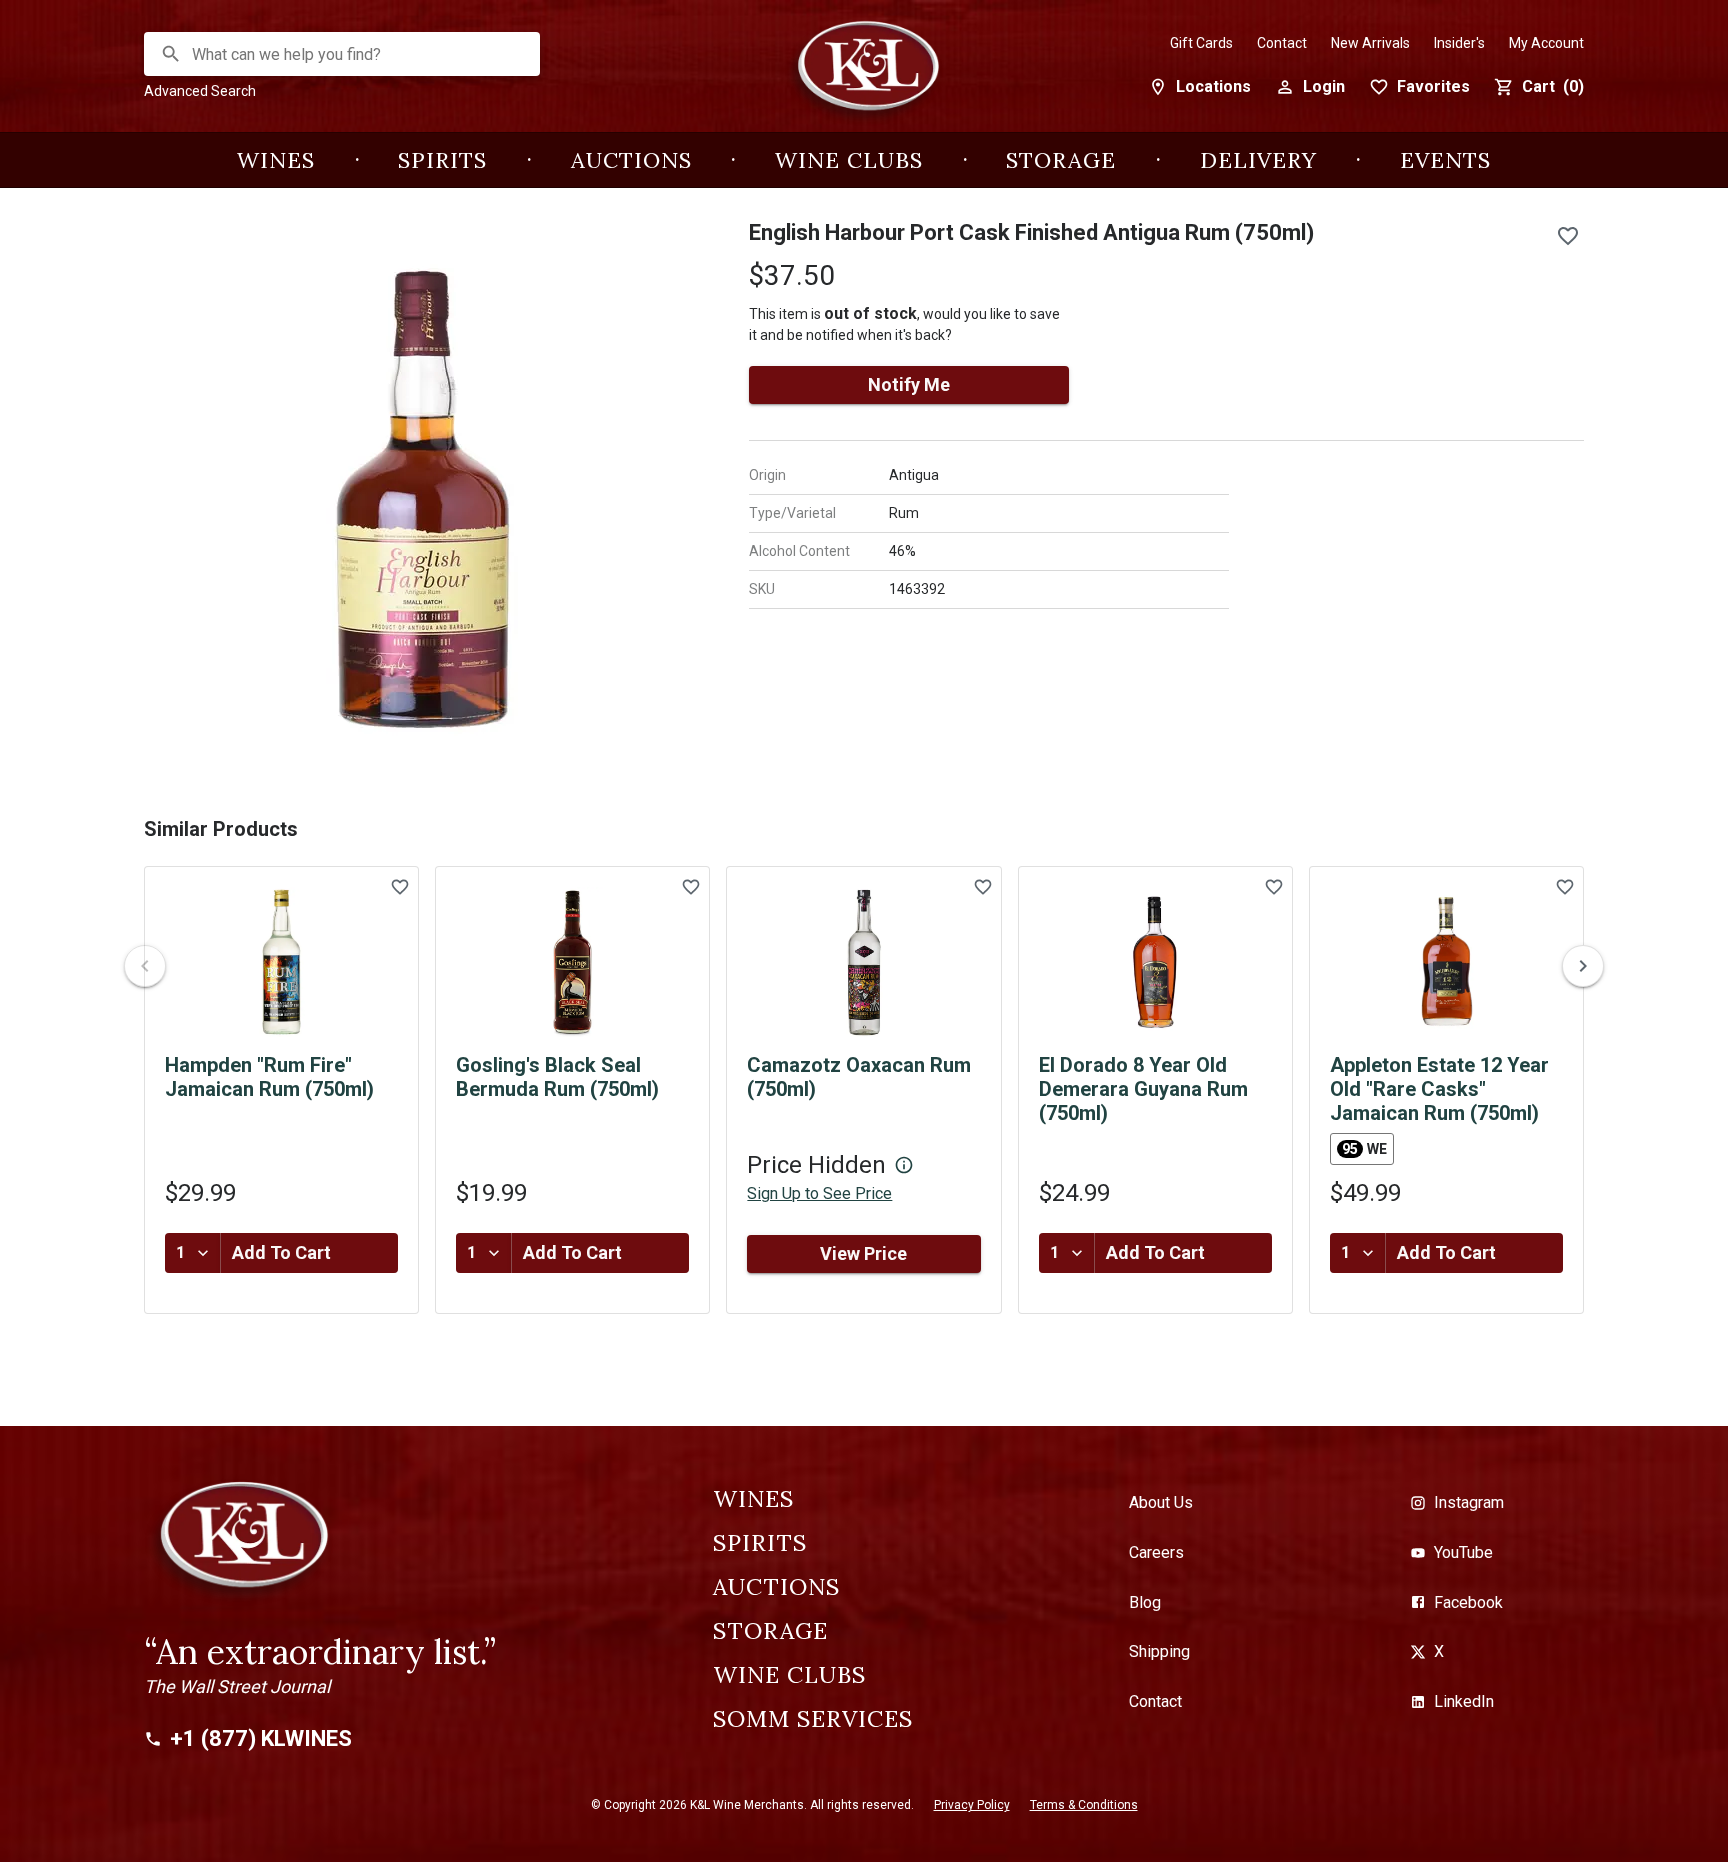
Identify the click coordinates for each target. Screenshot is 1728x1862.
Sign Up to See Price (819, 1193)
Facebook (1468, 1602)
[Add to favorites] (1568, 236)
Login (1324, 86)
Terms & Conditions (1084, 1805)
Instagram (1469, 1502)
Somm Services (813, 1719)
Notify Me (909, 384)
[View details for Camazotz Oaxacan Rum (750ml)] (863, 962)
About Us (1161, 1502)
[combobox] (343, 54)
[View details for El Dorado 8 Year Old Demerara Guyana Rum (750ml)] (1155, 962)
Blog (1145, 1602)
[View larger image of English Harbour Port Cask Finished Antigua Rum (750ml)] (422, 490)
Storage (1061, 160)
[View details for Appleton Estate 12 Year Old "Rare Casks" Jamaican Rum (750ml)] (1446, 962)
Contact (1282, 43)
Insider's (1459, 43)
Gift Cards (1201, 43)
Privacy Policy (972, 1805)
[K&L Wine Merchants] (864, 76)
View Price (863, 1253)
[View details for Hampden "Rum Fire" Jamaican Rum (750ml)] (281, 962)
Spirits (442, 160)
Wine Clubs (849, 160)
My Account (1546, 43)
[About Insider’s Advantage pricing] (904, 1165)
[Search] (171, 54)
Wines (276, 160)
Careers (1156, 1552)
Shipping (1159, 1651)
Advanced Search (200, 91)
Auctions (631, 160)
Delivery (1258, 160)
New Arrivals (1370, 43)
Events (1445, 160)
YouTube (1463, 1552)
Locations (1213, 86)
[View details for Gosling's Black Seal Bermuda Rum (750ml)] (572, 962)
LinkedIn (1464, 1701)
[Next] (1583, 966)
